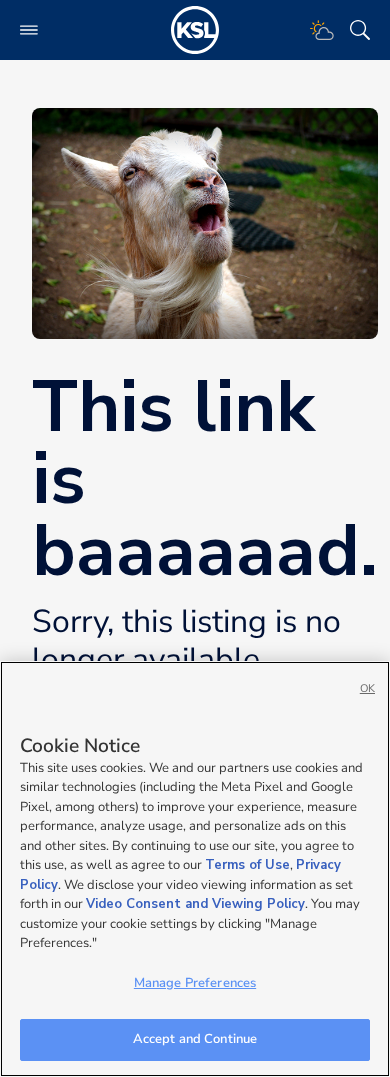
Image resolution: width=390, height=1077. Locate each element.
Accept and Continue (195, 1039)
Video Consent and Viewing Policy (195, 904)
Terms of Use (247, 865)
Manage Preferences (195, 983)
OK (367, 688)
